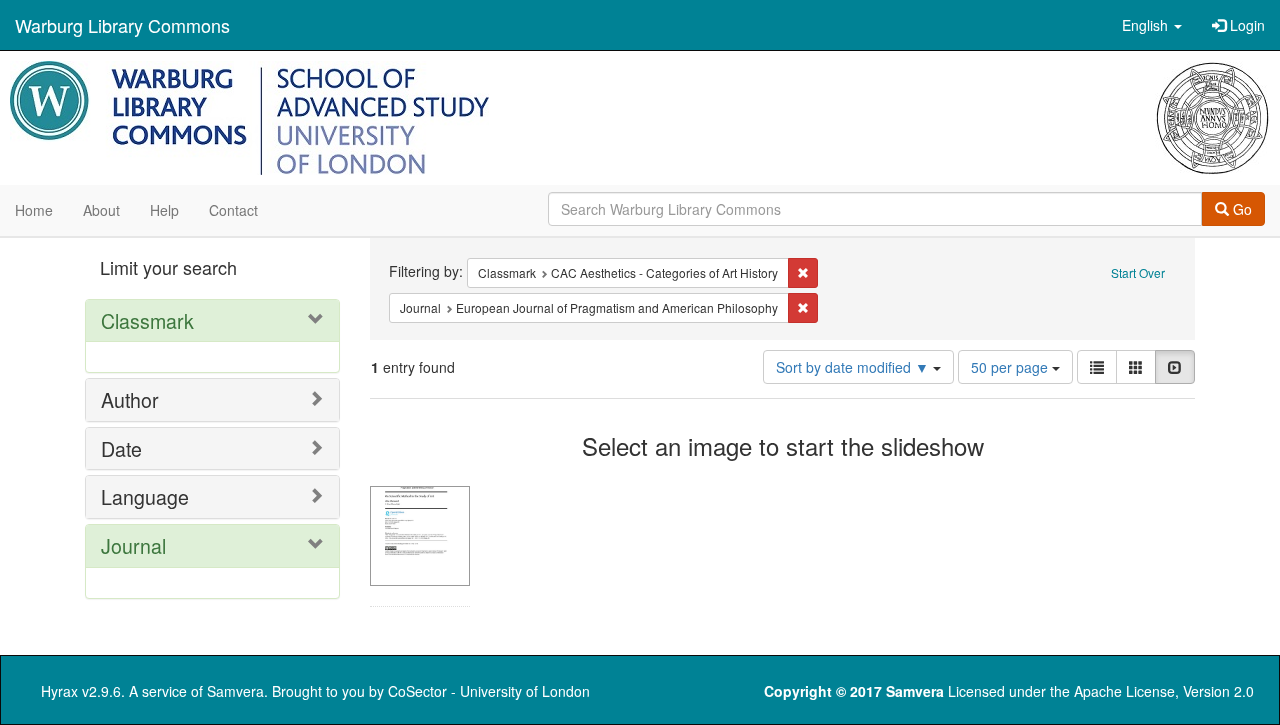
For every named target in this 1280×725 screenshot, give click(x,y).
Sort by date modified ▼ (854, 367)
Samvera (235, 691)
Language (145, 496)
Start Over (1138, 272)
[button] (1152, 25)
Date (121, 448)
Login (1245, 25)
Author (130, 399)
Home (34, 210)
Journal (133, 545)
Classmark (147, 320)
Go (1240, 209)
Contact (233, 210)
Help (164, 210)
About (101, 210)
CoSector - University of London (489, 691)
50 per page (1011, 367)
